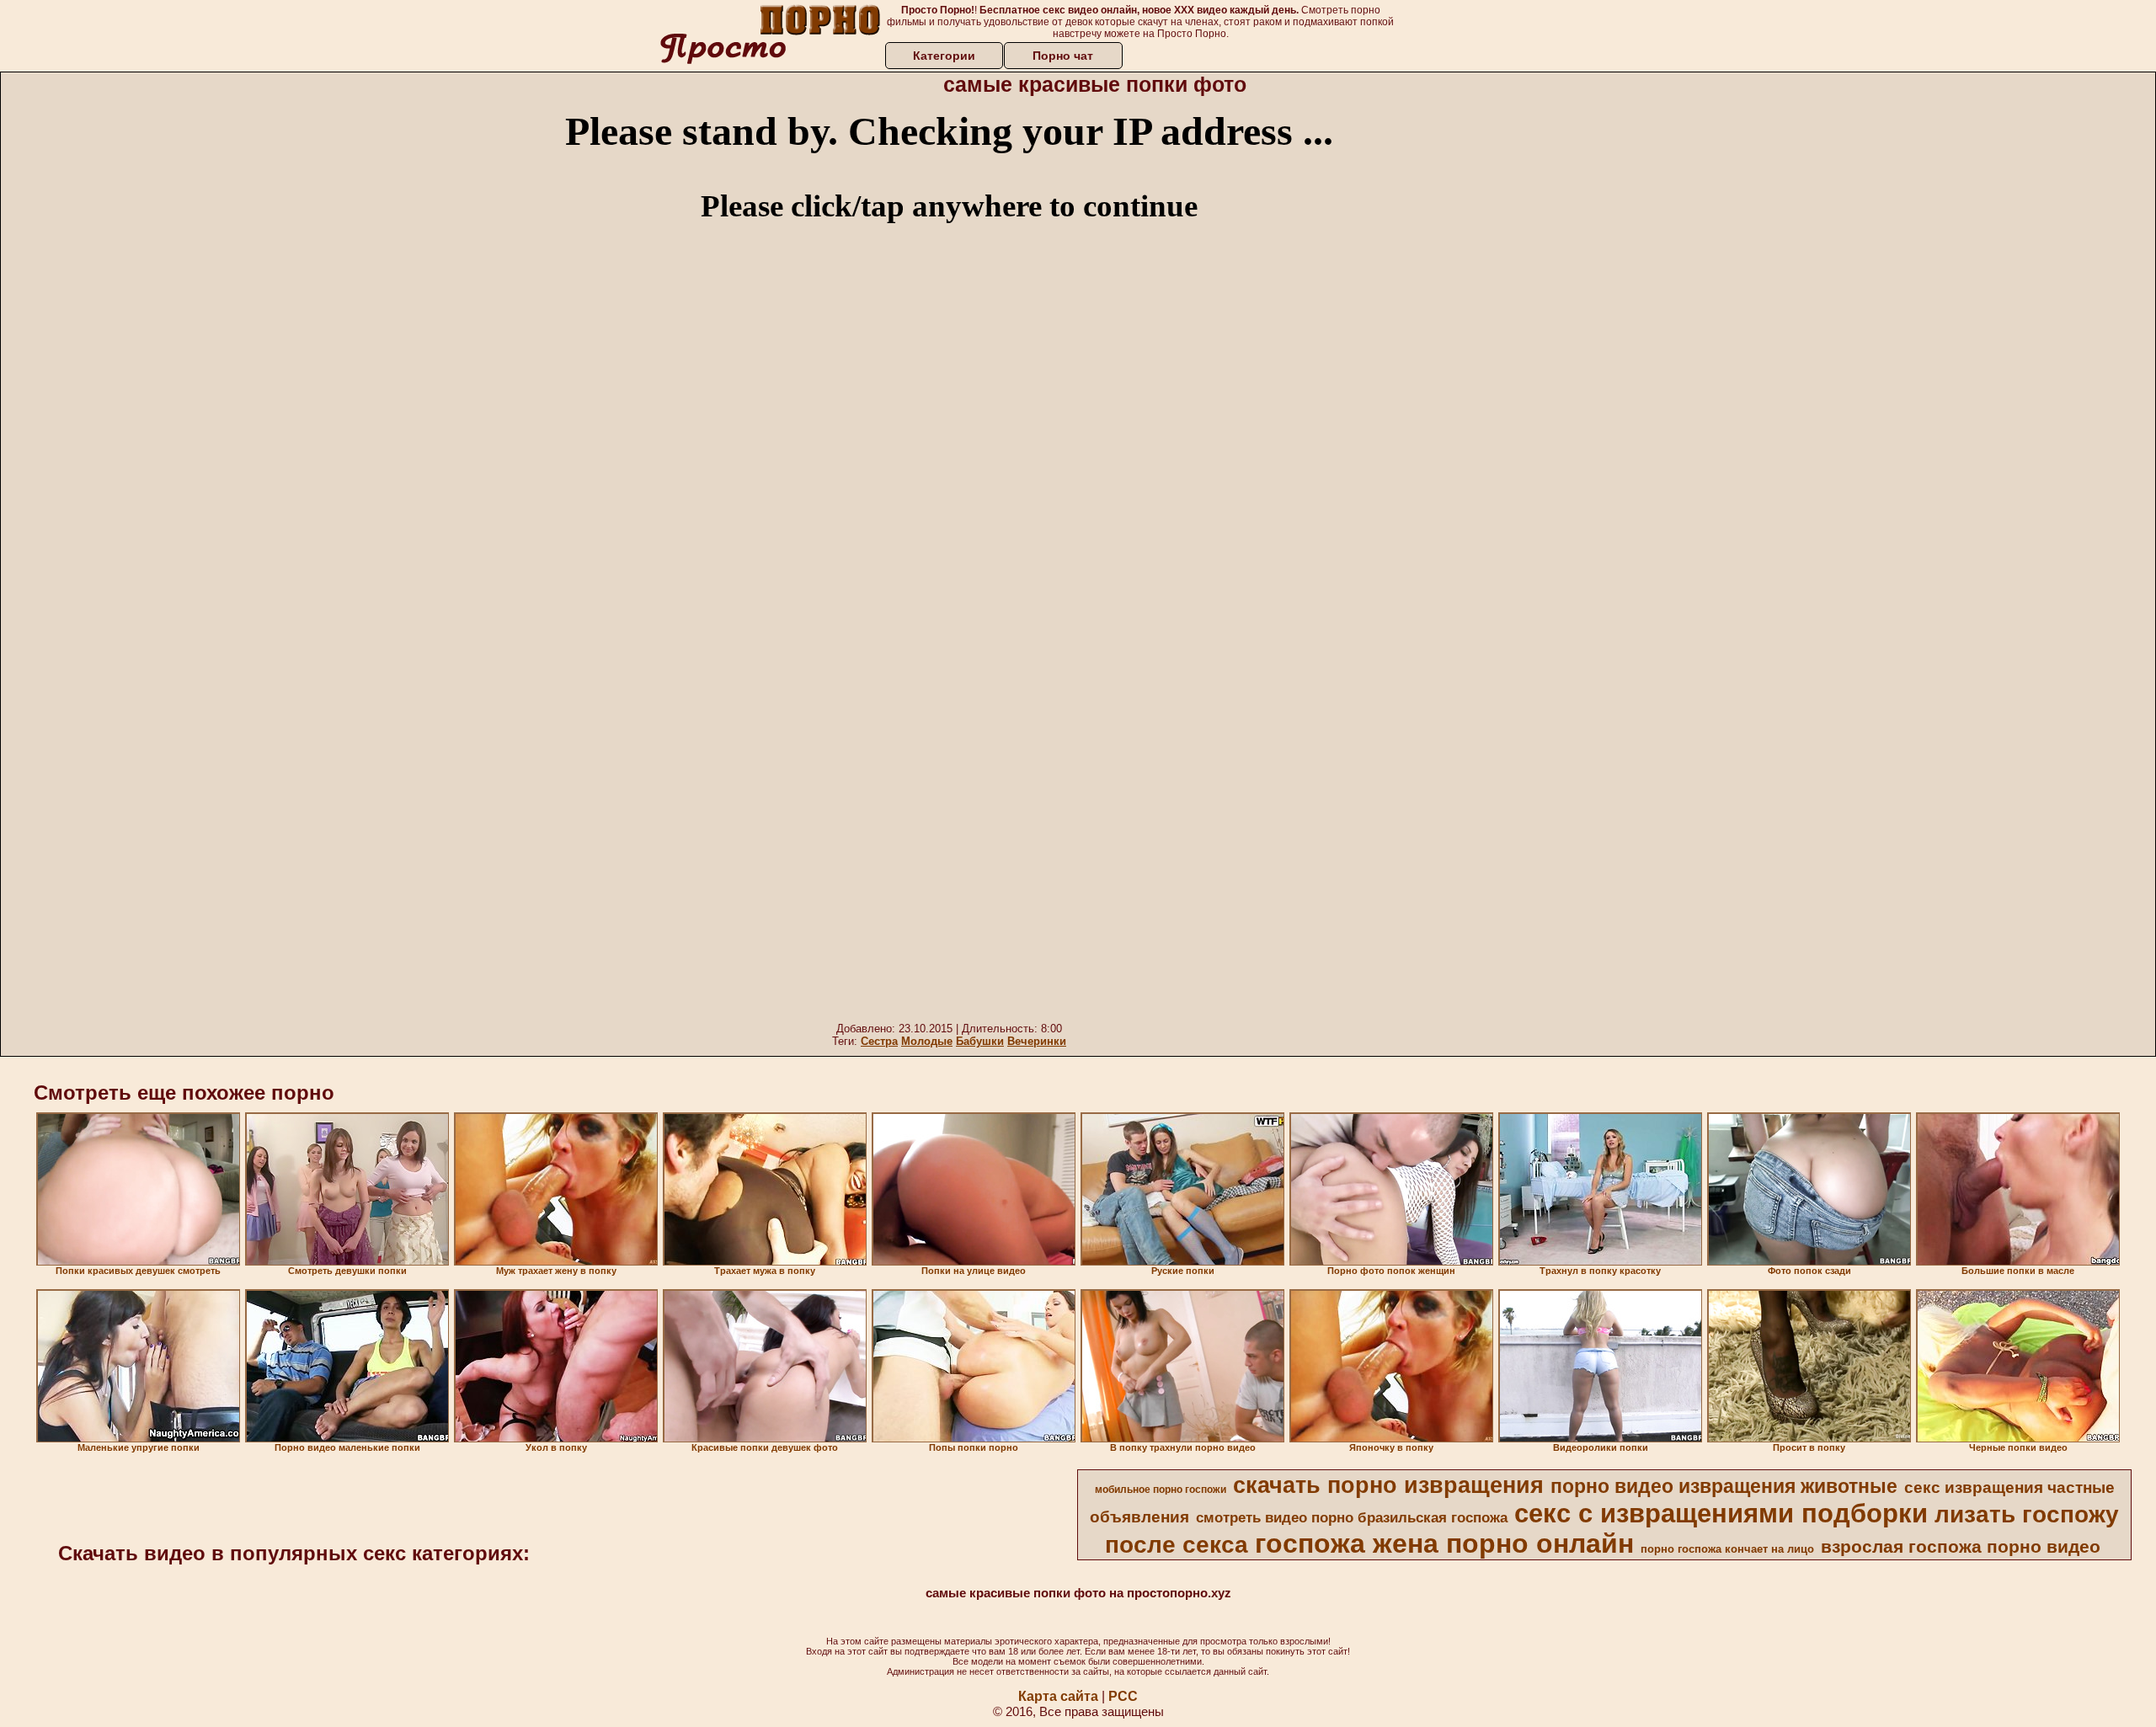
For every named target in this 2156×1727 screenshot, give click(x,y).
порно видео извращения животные (1724, 1486)
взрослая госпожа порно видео (1961, 1547)
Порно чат (1063, 56)
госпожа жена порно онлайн (1444, 1543)
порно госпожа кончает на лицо (1727, 1549)
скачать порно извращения (1388, 1485)
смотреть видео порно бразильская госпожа (1352, 1517)
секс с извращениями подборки (1721, 1513)
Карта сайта (1058, 1696)
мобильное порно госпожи (1161, 1490)
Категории (944, 56)
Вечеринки (1037, 1041)
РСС (1123, 1696)
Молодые (927, 1041)
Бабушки (980, 1041)
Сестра (879, 1041)
